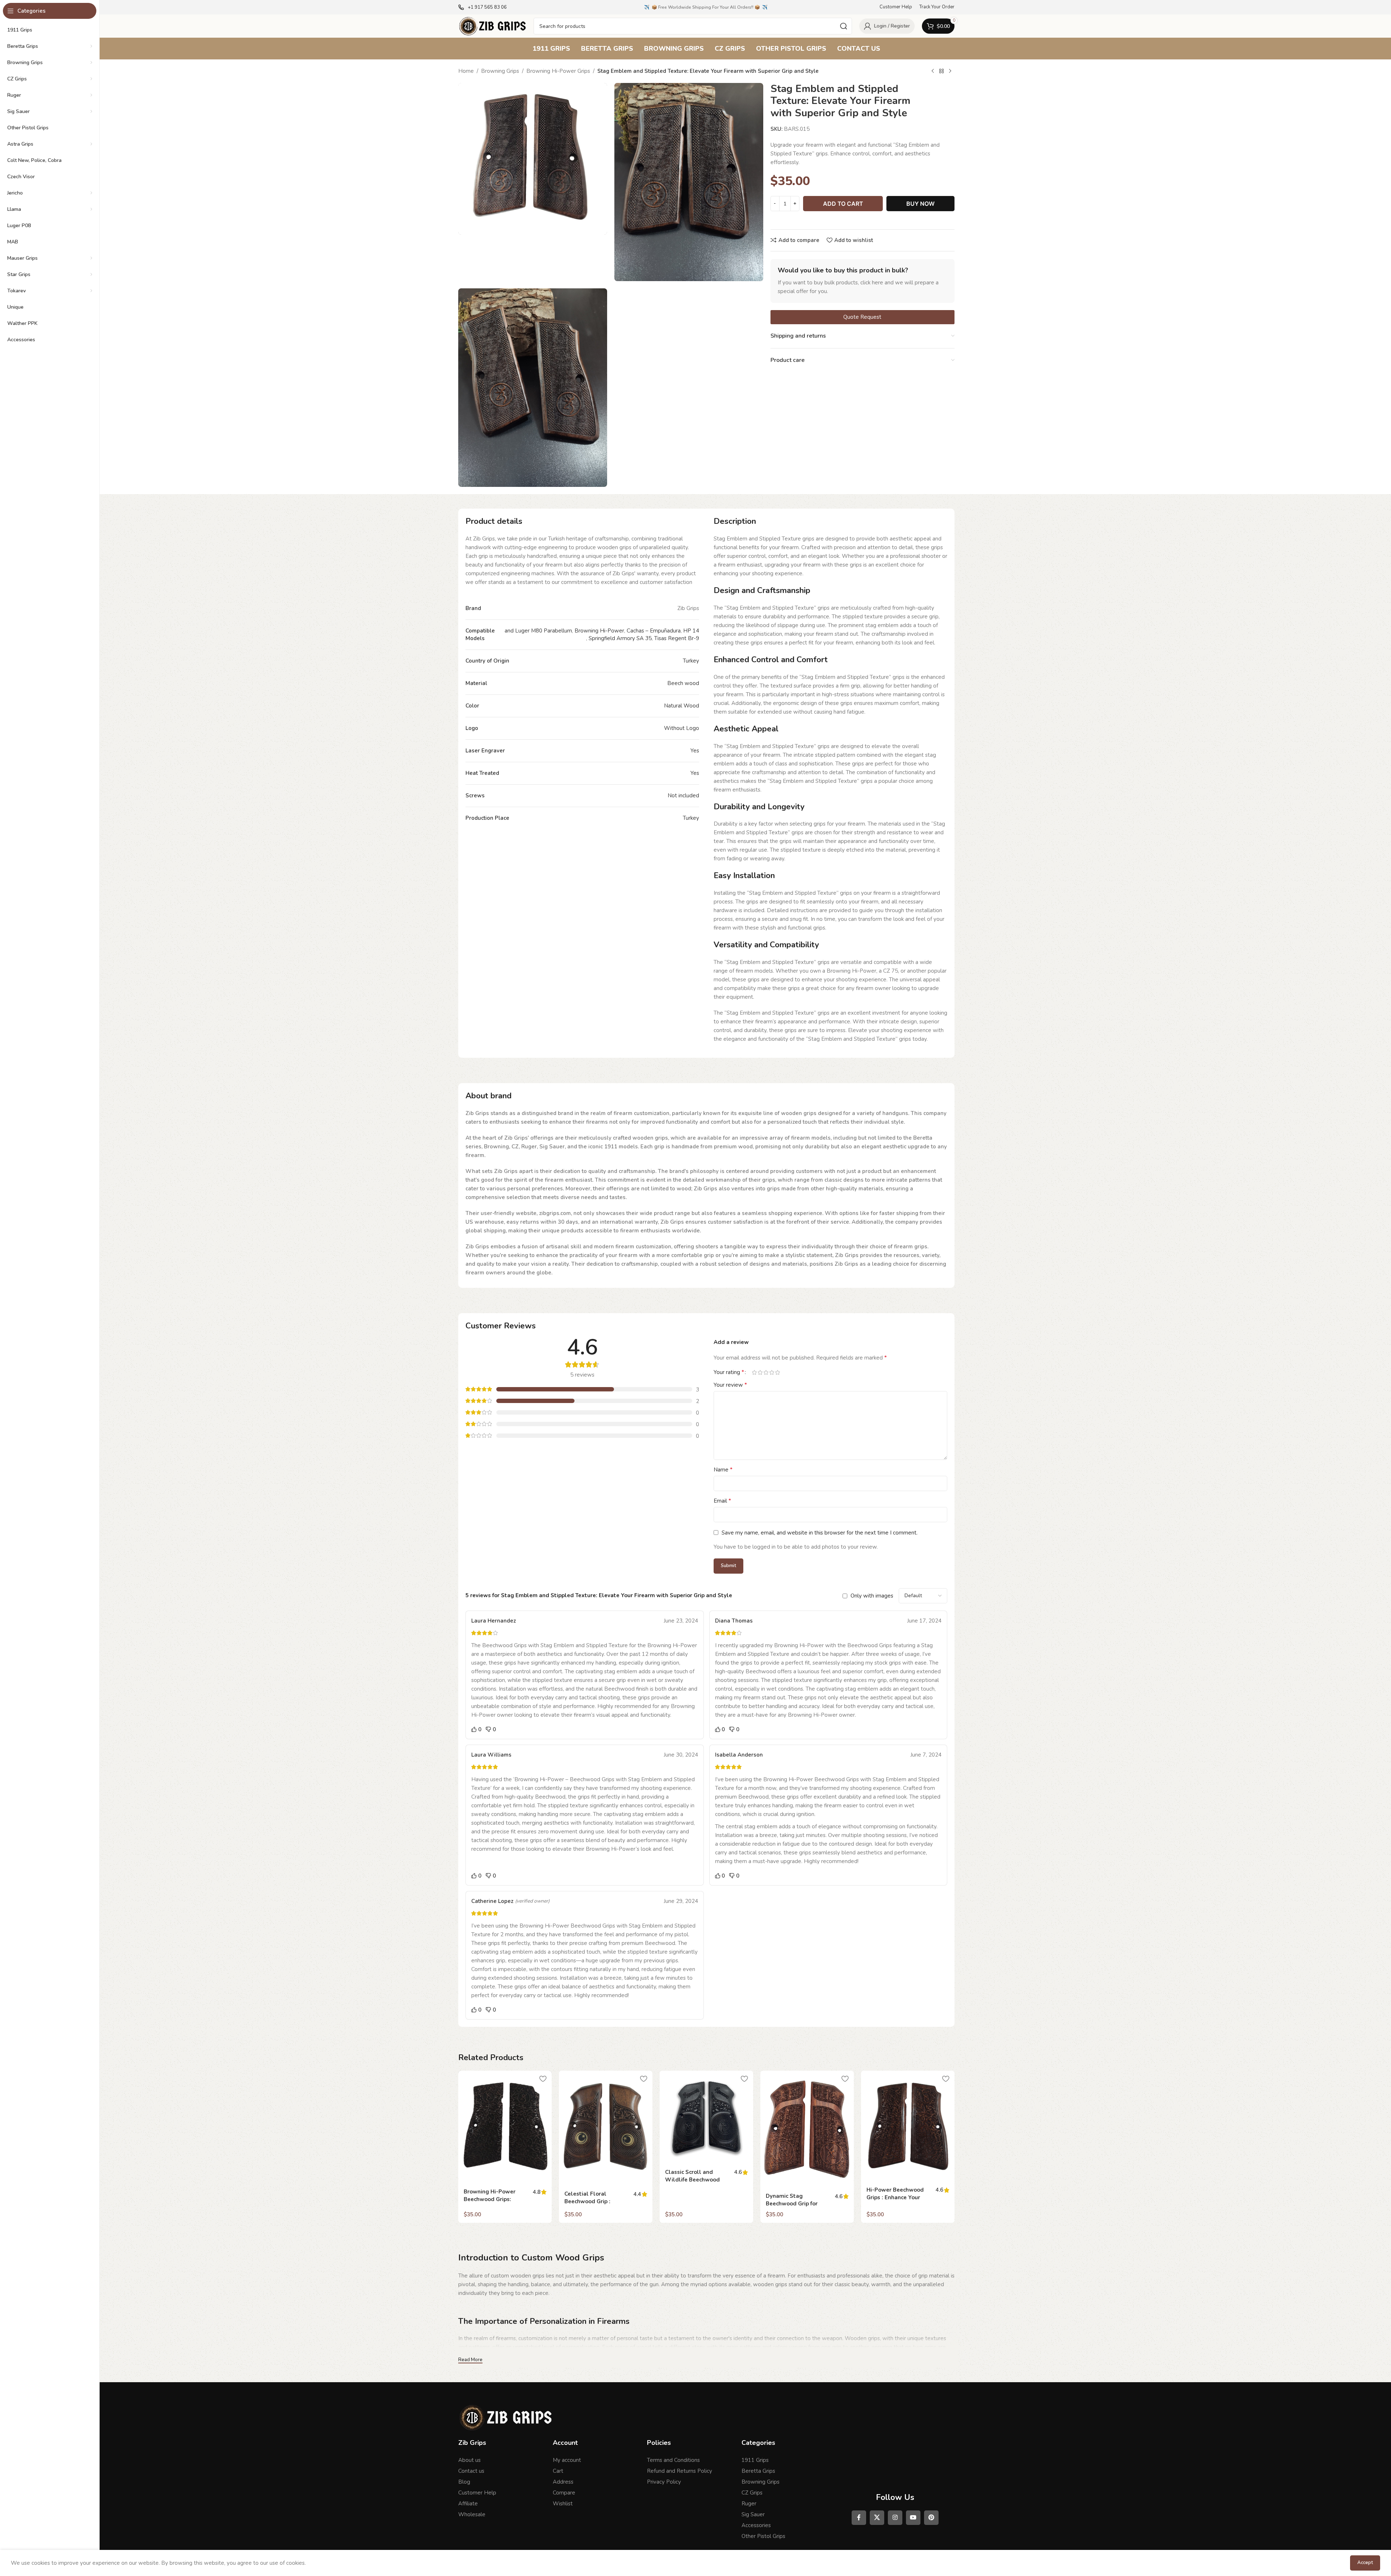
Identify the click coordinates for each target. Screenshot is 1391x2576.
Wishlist (563, 2504)
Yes (695, 751)
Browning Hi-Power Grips (558, 71)
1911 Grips (755, 2460)
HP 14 (691, 631)
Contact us (471, 2471)
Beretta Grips (758, 2471)
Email (722, 1501)
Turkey (691, 661)
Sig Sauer (753, 2514)
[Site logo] (492, 26)
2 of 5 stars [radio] (760, 1372)
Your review (730, 1385)
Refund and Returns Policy (680, 2471)
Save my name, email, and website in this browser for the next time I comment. (820, 1533)
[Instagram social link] (895, 2518)
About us (469, 2460)
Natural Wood (682, 706)
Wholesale (472, 2514)
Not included (683, 796)
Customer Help (477, 2493)
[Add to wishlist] (543, 2079)
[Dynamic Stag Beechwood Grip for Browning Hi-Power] (807, 2130)
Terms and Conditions (673, 2460)
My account (567, 2460)
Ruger (749, 2504)
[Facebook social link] (859, 2518)
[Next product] (950, 71)
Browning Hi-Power (599, 631)
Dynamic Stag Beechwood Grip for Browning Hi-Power (792, 2204)
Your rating (729, 1372)
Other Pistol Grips (763, 2536)
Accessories (756, 2525)
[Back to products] (941, 71)
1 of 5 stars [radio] (754, 1372)
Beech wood (683, 683)
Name (723, 1470)
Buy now (920, 204)
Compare (564, 2493)
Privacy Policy (664, 2482)
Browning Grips (500, 71)
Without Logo (682, 728)
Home (466, 71)
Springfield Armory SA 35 (620, 638)
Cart (558, 2471)
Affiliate (468, 2504)
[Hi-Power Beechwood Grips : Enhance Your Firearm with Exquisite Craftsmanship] (908, 2126)
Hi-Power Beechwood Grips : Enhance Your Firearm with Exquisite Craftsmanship (897, 2201)
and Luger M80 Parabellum (538, 631)
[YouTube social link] (913, 2518)
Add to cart (843, 204)
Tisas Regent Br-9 (677, 638)
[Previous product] (933, 71)
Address (563, 2482)
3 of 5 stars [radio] (766, 1372)
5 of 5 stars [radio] (777, 1372)
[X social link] (877, 2518)
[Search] (844, 26)
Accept (1365, 2563)
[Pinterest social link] (931, 2518)
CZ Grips (752, 2493)
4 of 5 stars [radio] (772, 1372)
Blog (464, 2482)
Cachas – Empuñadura (654, 631)
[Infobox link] (483, 7)
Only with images (872, 1596)
